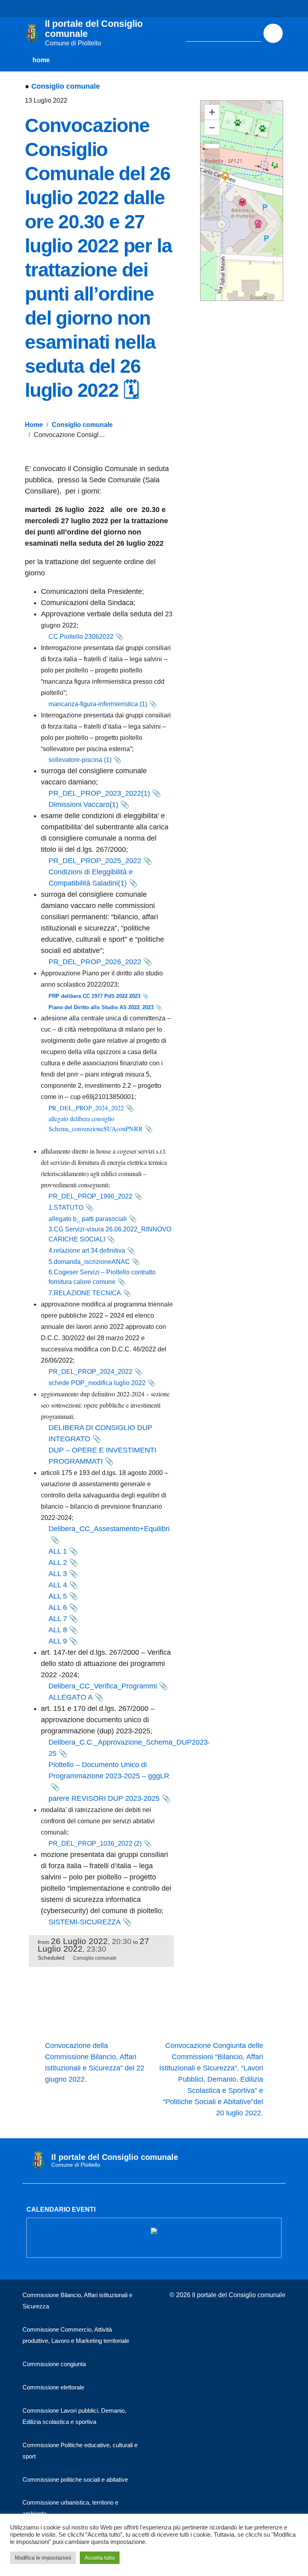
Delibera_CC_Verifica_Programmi (103, 1686)
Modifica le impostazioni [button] (43, 2558)
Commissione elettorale (53, 2387)
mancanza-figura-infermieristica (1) (98, 704)
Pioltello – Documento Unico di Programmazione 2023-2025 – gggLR (109, 1770)
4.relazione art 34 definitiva (87, 1250)
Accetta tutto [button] (100, 2558)
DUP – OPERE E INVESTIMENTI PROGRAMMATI (102, 1456)
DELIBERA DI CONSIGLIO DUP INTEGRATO (100, 1433)
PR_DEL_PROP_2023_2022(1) (99, 793)
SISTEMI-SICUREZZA (85, 1922)
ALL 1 (58, 1551)
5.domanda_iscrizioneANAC (89, 1262)
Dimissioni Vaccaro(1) (83, 804)
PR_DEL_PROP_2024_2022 (86, 1108)
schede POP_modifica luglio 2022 (97, 1383)
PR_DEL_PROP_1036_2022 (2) (95, 1844)
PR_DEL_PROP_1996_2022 (90, 1196)
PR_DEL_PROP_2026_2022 (95, 962)
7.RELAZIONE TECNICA (85, 1293)
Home (34, 425)
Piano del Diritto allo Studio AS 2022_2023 (101, 1007)
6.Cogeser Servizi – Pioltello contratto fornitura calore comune (102, 1277)
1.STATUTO (66, 1208)
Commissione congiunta (54, 2364)
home (41, 60)
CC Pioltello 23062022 (81, 637)
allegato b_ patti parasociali (88, 1219)
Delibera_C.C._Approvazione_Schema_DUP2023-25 (129, 1748)
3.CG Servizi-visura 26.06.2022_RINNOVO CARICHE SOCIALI (110, 1234)
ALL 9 (58, 1641)
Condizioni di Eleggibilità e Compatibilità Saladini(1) (91, 878)
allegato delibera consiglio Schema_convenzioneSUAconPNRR (96, 1123)
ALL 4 (58, 1585)
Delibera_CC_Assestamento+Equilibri (109, 1529)
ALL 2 (58, 1562)
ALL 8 (58, 1630)
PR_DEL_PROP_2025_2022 (95, 861)
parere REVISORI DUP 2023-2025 (104, 1798)
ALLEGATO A (71, 1697)
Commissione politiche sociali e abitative (75, 2480)
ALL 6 (58, 1607)
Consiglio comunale (66, 86)
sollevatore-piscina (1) (80, 760)
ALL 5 (58, 1596)
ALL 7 (58, 1619)
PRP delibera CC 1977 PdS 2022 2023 (94, 996)
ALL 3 (58, 1574)
